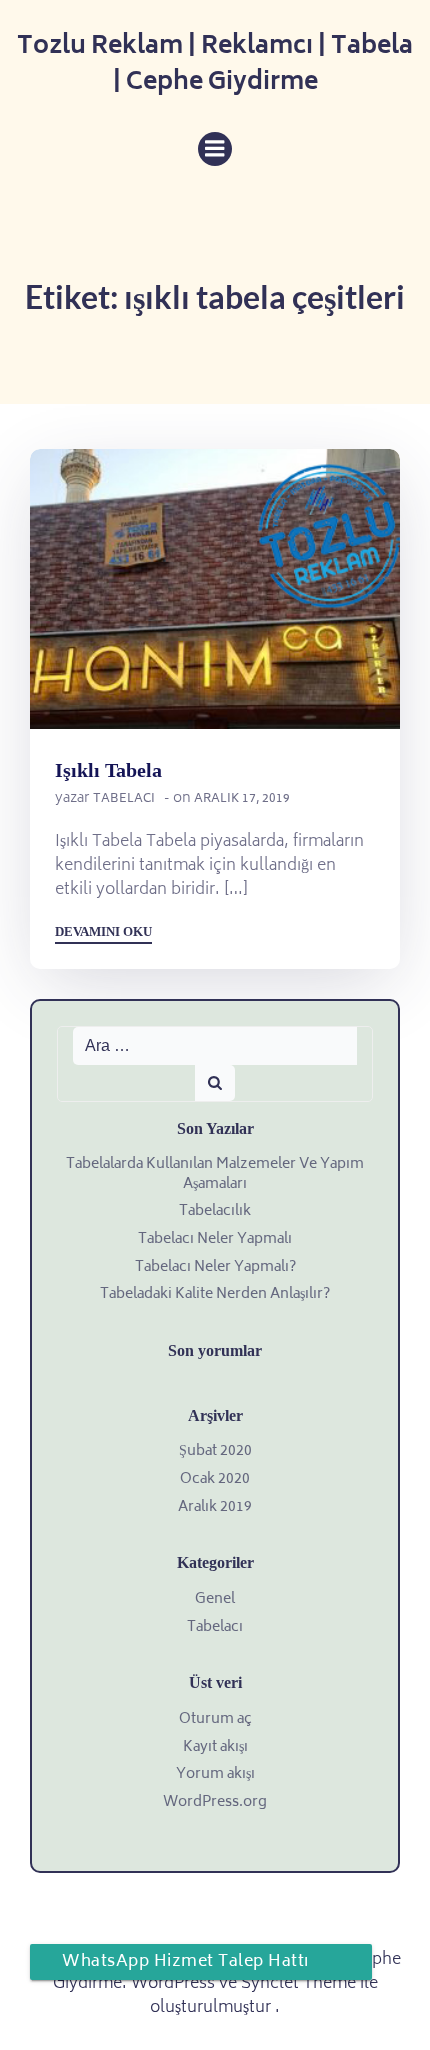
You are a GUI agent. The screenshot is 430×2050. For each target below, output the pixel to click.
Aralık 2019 (215, 1507)
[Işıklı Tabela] (215, 590)
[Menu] (215, 149)
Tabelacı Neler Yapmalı (215, 1239)
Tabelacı (124, 800)
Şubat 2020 (215, 1451)
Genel (215, 1599)
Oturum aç (215, 1719)
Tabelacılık (215, 1211)
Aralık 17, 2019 (242, 800)
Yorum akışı (215, 1774)
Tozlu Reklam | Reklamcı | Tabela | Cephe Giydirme (215, 66)
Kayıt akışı (215, 1747)
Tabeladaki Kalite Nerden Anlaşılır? (215, 1294)
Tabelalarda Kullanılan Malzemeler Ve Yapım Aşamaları (215, 1174)
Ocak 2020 (215, 1479)
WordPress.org (215, 1802)
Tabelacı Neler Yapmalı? (215, 1267)
